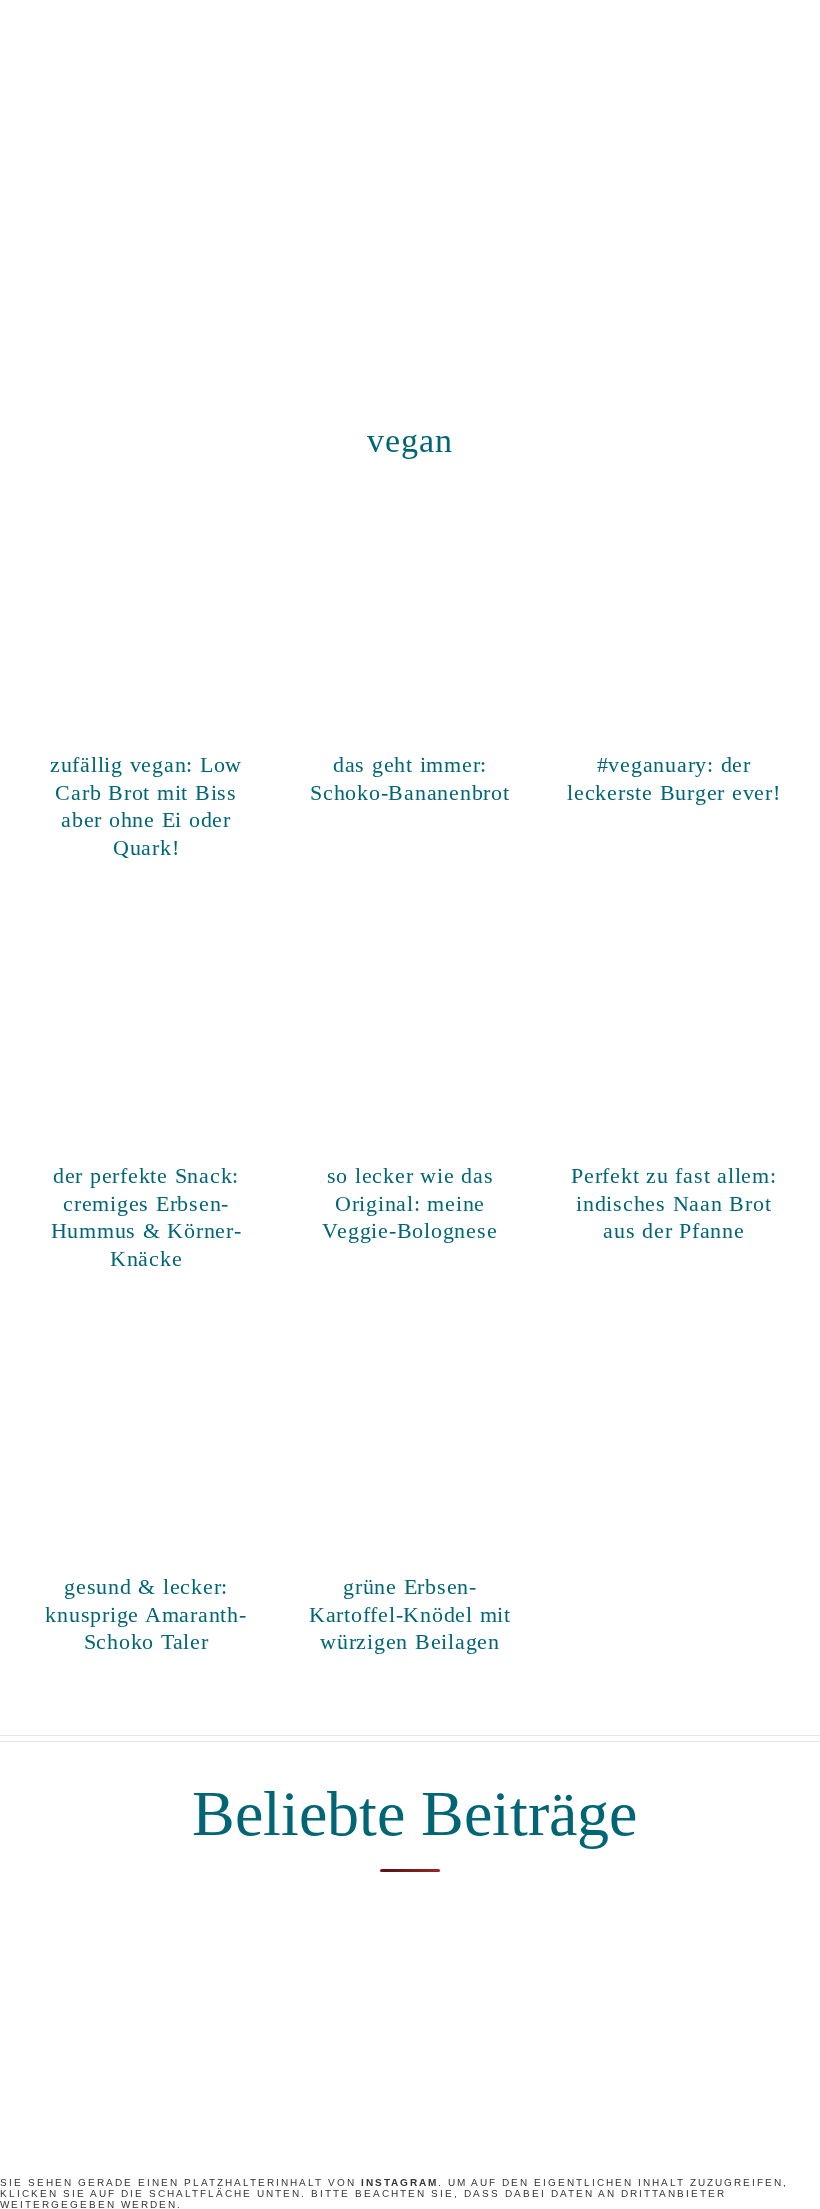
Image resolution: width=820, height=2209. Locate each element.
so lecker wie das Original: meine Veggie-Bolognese (409, 1203)
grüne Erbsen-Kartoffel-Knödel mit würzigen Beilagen (410, 1614)
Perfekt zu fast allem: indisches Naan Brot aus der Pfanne (674, 1203)
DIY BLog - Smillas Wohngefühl (410, 197)
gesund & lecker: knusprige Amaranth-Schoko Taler (145, 1614)
